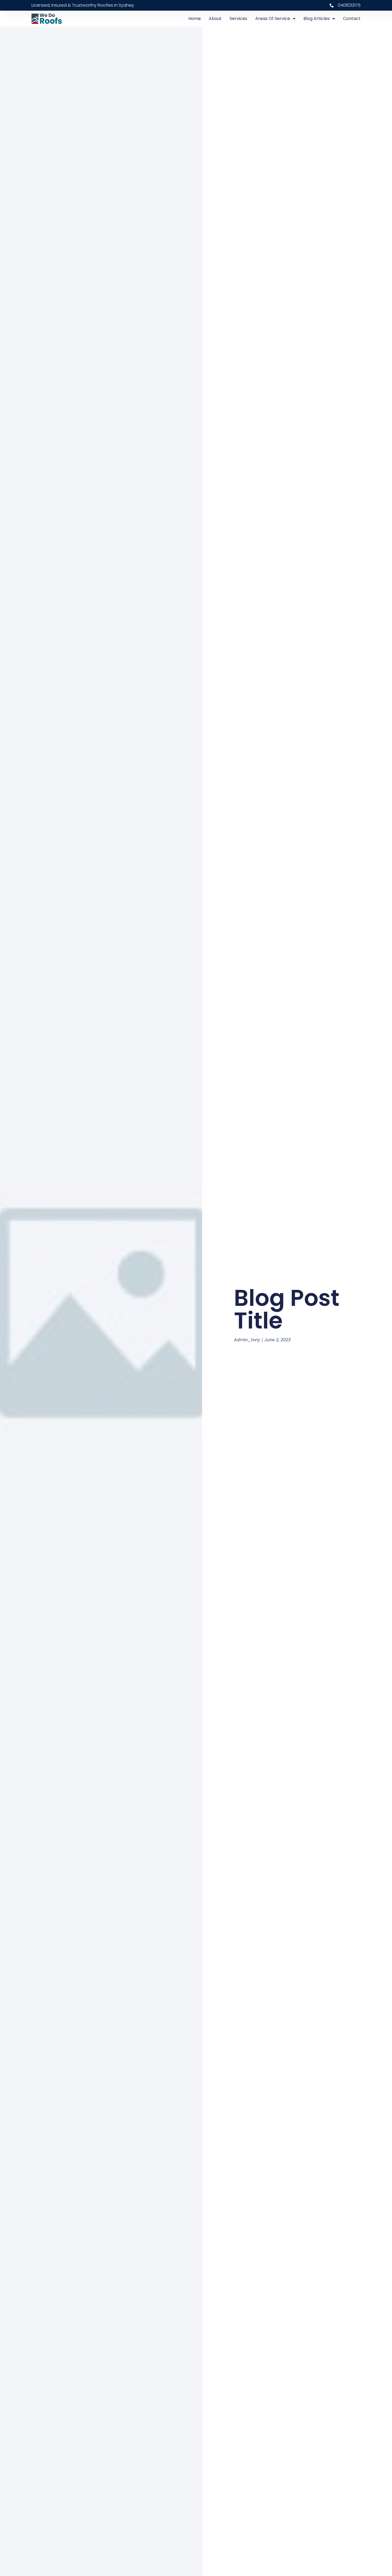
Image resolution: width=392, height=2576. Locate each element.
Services (238, 19)
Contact (352, 19)
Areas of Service (273, 19)
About (215, 19)
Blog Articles (317, 19)
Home (195, 19)
